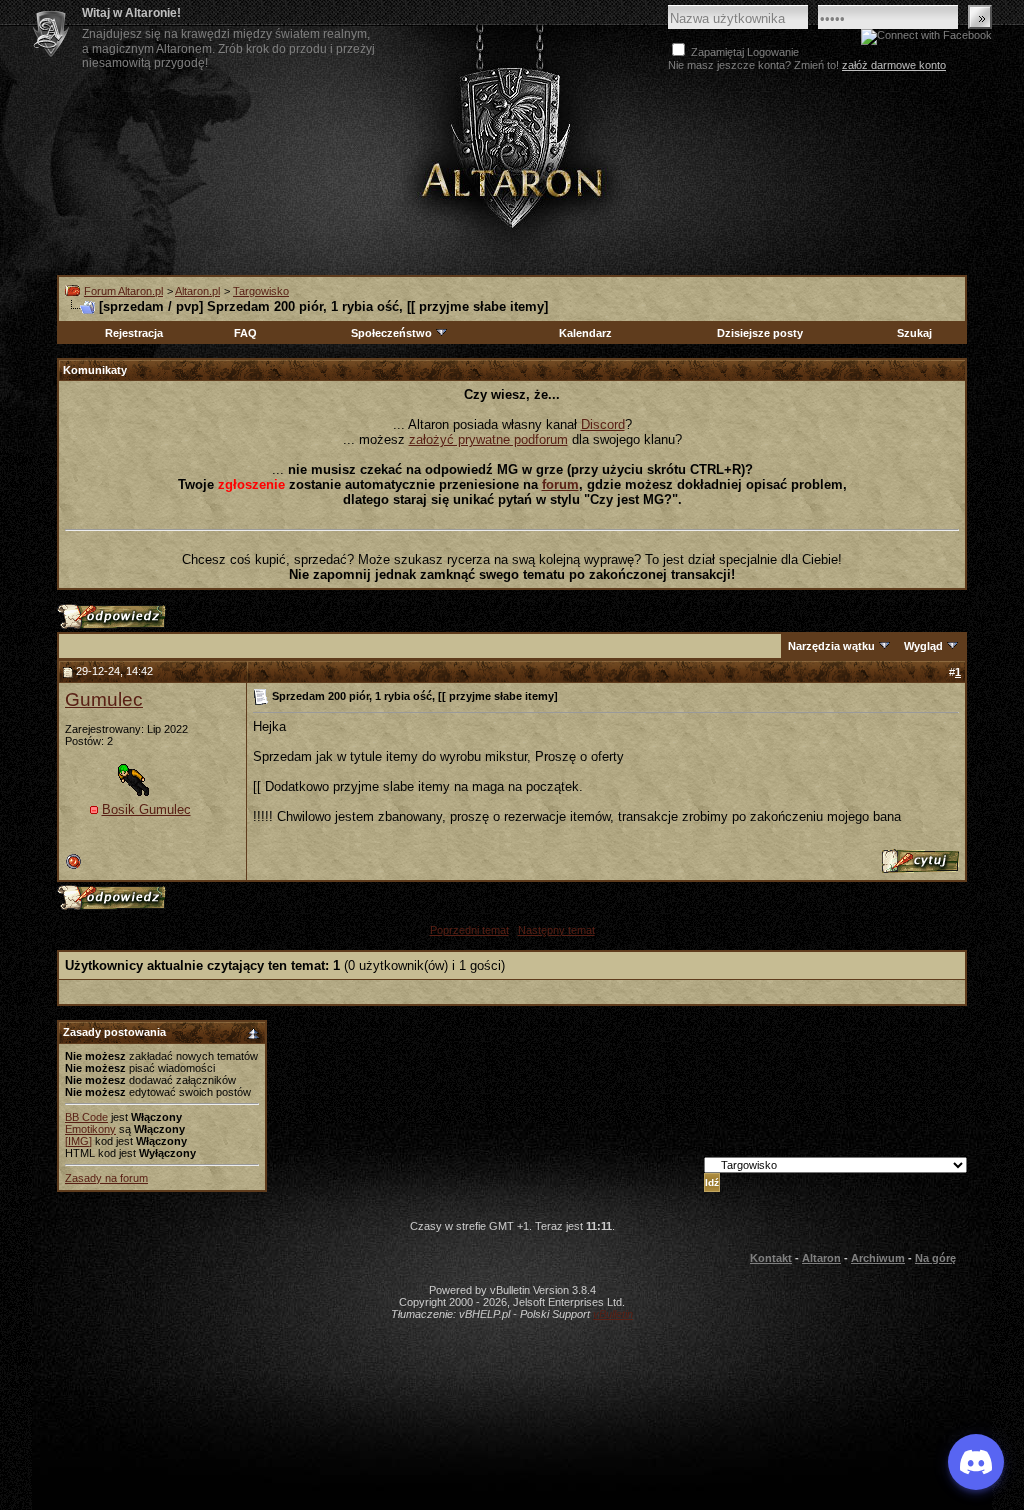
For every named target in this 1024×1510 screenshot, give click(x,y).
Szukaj (914, 333)
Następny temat (556, 930)
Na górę (935, 1258)
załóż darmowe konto (894, 65)
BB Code (86, 1117)
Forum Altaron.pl (123, 291)
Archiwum (878, 1258)
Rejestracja (134, 333)
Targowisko (261, 291)
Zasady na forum (106, 1178)
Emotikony (90, 1129)
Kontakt (771, 1258)
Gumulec (104, 699)
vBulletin (613, 1314)
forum (560, 484)
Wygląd (923, 646)
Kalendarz (585, 333)
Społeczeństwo (391, 333)
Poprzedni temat (469, 930)
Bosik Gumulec (146, 809)
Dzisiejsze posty (760, 333)
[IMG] (78, 1141)
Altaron (512, 146)
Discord (603, 424)
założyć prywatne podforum (488, 439)
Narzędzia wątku (831, 646)
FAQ (245, 333)
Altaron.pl (197, 291)
